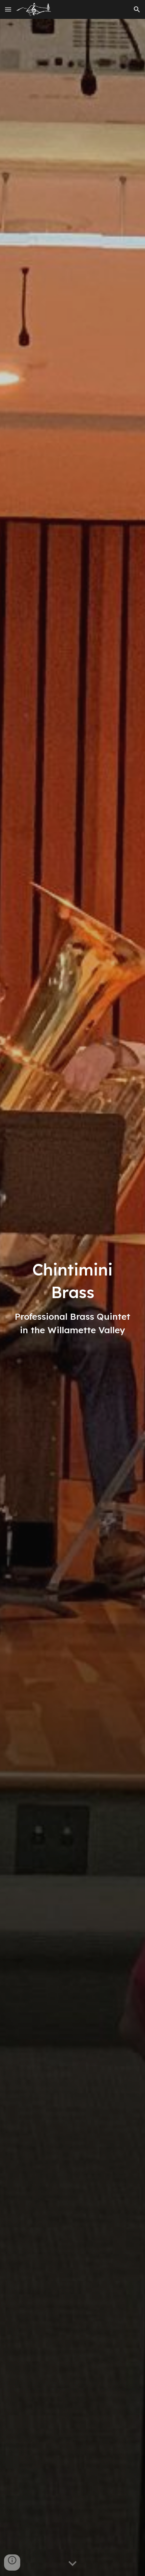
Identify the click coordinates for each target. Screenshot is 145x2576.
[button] (8, 9)
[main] (73, 1297)
